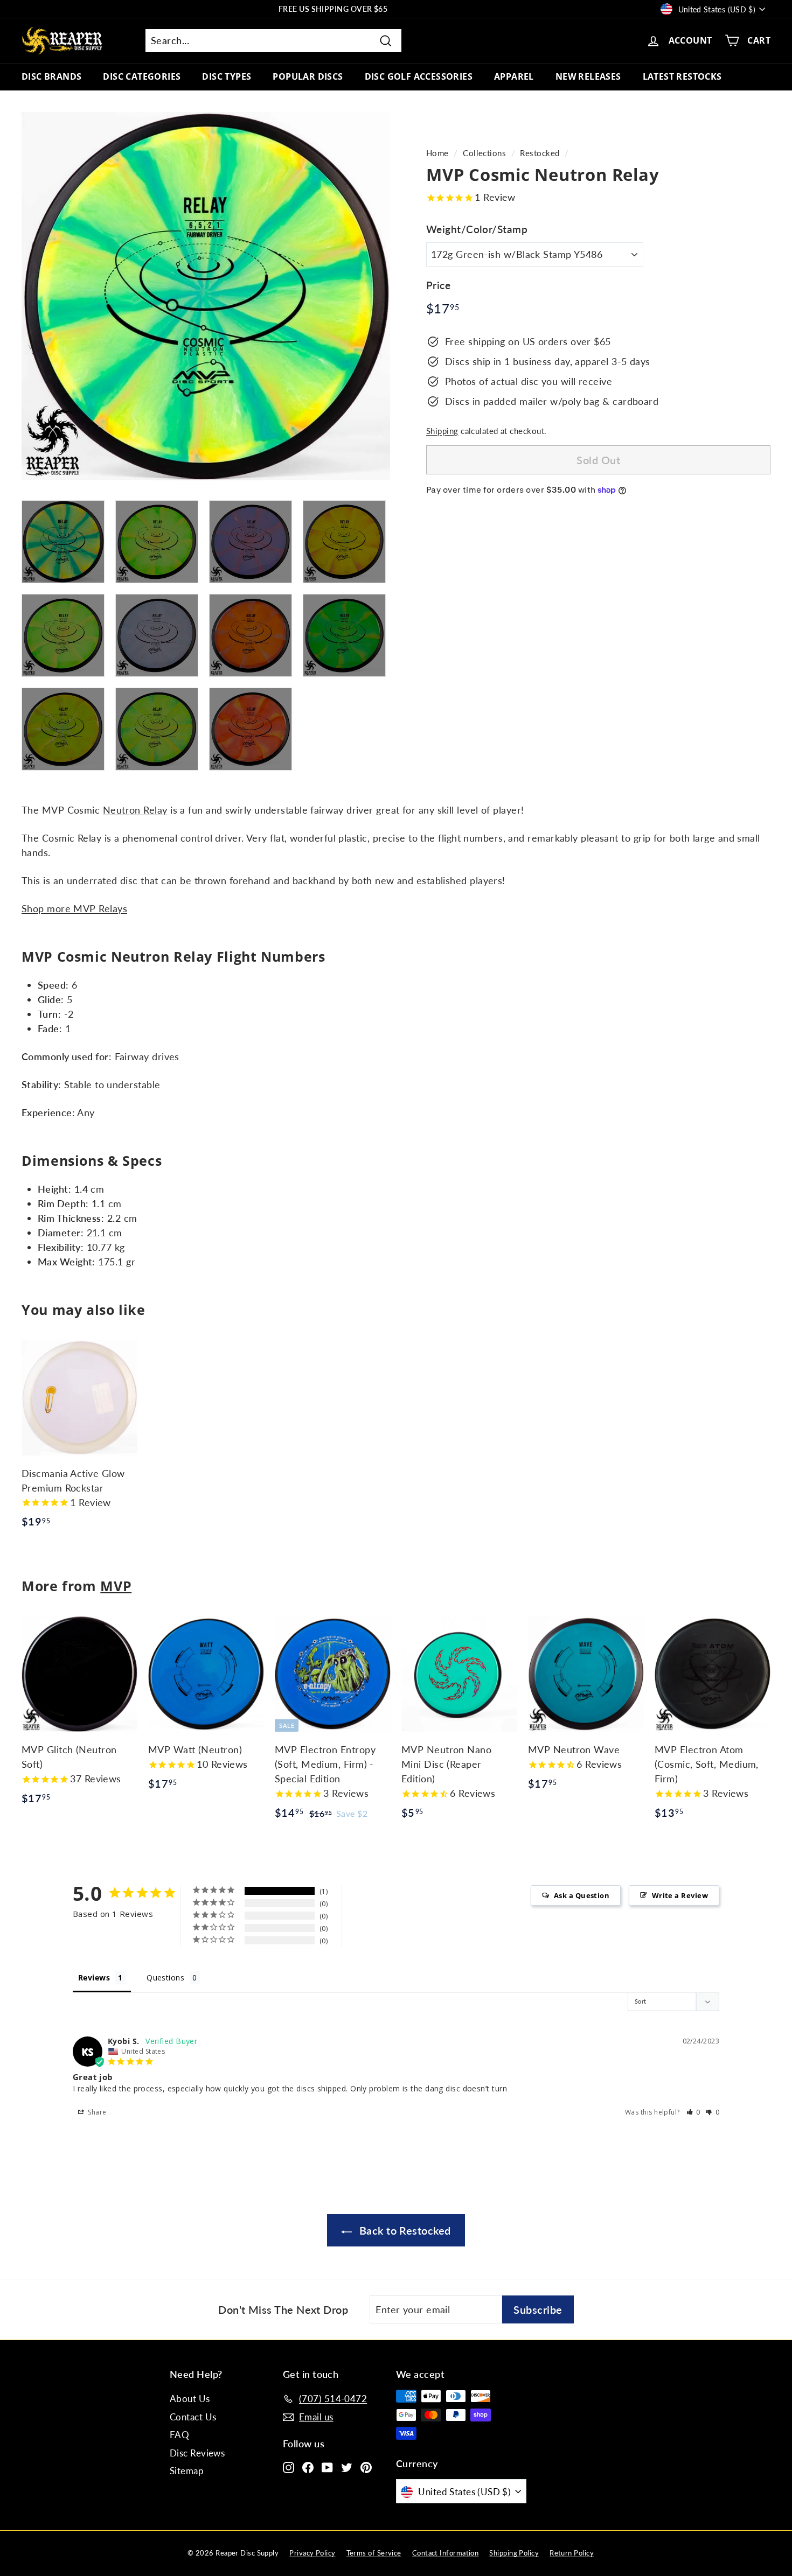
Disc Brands (51, 76)
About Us (190, 2399)
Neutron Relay (135, 810)
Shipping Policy (514, 2553)
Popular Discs (308, 76)
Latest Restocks (682, 76)
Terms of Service (374, 2553)
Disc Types (227, 76)
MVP (116, 1586)
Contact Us (193, 2417)
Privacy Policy (312, 2553)
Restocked (540, 153)
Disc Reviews (197, 2453)
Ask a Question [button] (582, 1895)
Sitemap (187, 2471)
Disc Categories (142, 76)
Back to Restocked (403, 2230)
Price (438, 285)
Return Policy (572, 2553)
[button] (694, 2112)
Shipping (442, 431)
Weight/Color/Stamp (477, 229)
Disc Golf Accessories (419, 76)
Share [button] (96, 2112)
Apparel (514, 76)
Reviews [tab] (94, 1977)
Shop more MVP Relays (74, 908)
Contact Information (446, 2553)
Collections (484, 153)
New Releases (588, 76)
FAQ (179, 2435)
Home (437, 153)
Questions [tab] (165, 1977)
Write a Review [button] (680, 1895)
